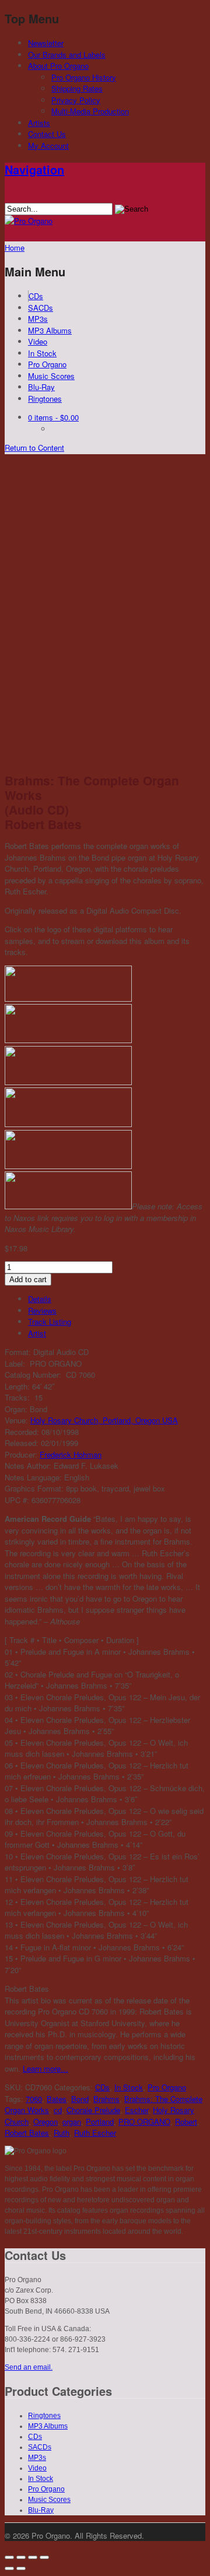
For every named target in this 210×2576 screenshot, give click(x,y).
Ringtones (45, 399)
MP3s (38, 319)
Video (38, 341)
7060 (34, 2099)
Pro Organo (47, 364)
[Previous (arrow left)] (9, 2568)
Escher (136, 2110)
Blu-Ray (41, 387)
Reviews (42, 1310)
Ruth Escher (95, 2133)
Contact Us (47, 134)
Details (40, 1299)
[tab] (117, 1299)
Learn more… (45, 2068)
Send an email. (29, 2367)
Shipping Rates (77, 88)
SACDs (41, 308)
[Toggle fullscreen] (33, 2557)
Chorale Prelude (93, 2110)
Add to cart (28, 1280)
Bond (80, 2099)
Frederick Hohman (71, 1454)
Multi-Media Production (90, 111)
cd (58, 2110)
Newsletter (46, 43)
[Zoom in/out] (44, 2557)
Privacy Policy (76, 100)
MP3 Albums (50, 330)
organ (72, 2121)
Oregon (45, 2121)
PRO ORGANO (144, 2121)
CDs (36, 296)
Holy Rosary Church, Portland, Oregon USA (104, 1420)
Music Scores (51, 376)
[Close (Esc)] (9, 2557)
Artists (39, 123)
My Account (48, 145)
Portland (100, 2121)
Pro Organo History (84, 77)
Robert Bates (27, 2133)
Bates (57, 2099)
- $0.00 (53, 417)
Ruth (62, 2133)
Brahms (106, 2099)
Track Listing (50, 1322)
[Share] (21, 2557)
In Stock (42, 353)
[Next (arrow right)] (21, 2568)
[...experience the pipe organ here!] (29, 221)
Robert (186, 2121)
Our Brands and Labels (67, 55)
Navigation (34, 169)
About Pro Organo (58, 66)
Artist (37, 1333)
